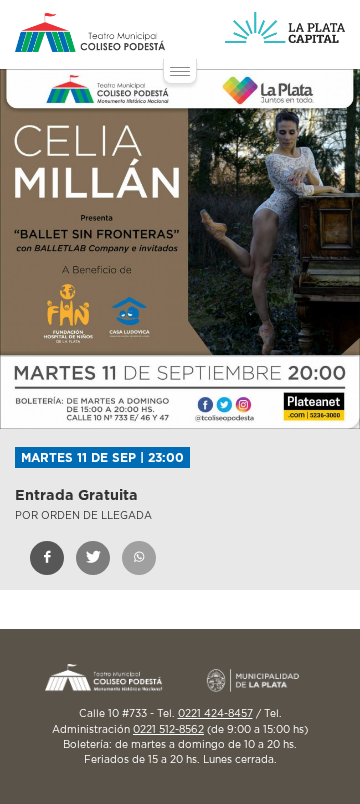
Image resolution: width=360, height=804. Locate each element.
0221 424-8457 (215, 714)
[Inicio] (90, 32)
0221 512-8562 (168, 730)
